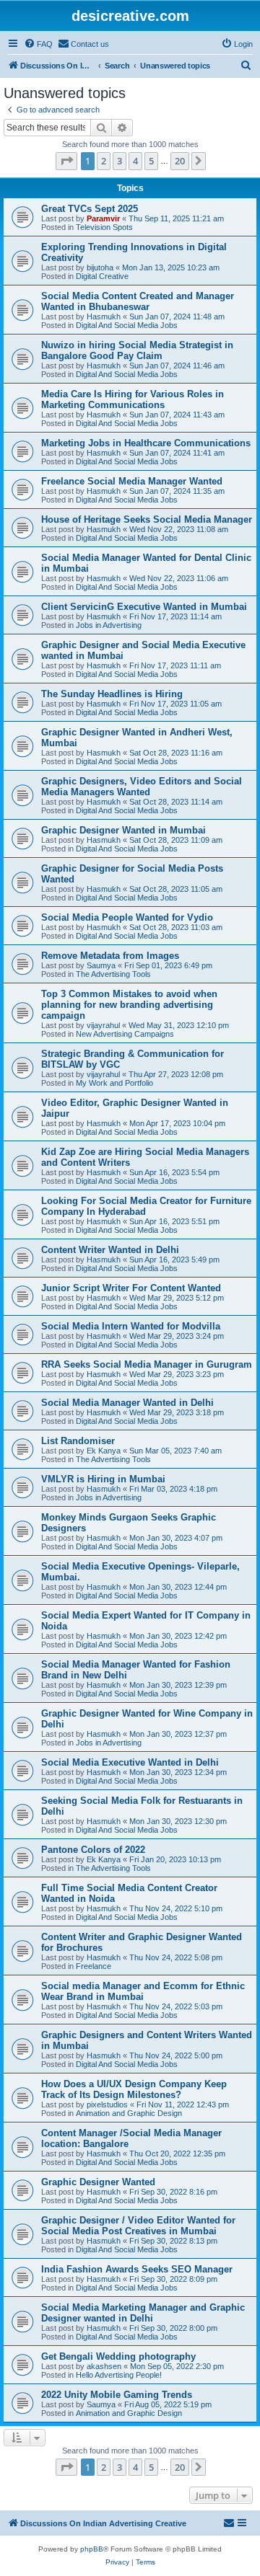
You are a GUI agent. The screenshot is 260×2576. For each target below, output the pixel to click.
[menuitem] (38, 44)
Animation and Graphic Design (129, 2113)
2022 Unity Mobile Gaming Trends (117, 2395)
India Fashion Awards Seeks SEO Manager (137, 2269)
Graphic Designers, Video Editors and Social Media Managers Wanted (142, 787)
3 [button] (120, 161)
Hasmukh (104, 317)
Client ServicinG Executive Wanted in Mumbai (144, 607)
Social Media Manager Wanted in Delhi (127, 1403)
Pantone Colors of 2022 (93, 1850)
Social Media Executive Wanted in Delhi (130, 1762)
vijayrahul (103, 1025)
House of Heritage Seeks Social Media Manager (147, 519)
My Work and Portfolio (114, 1083)
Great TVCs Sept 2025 (90, 209)
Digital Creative (102, 276)
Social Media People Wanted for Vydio (127, 917)
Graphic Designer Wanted (98, 2182)
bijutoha (100, 267)
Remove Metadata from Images (110, 956)
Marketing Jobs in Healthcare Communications (146, 443)
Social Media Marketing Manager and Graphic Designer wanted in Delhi (143, 2313)
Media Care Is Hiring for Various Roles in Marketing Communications (133, 399)
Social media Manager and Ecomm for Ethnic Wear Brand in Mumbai (143, 1991)
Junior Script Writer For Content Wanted (131, 1288)
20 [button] (180, 161)
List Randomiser (78, 1441)
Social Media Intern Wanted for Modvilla (131, 1326)
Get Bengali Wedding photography (118, 2356)
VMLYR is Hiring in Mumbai (103, 1479)
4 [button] (135, 161)
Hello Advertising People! (119, 2375)
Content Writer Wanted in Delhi (110, 1250)
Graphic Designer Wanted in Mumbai (123, 830)
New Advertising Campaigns (125, 1034)
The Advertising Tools (113, 974)
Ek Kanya (104, 1451)
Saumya (101, 965)
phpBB (92, 2549)
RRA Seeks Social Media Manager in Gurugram (147, 1364)
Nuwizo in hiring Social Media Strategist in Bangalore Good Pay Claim (137, 350)
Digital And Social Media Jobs (127, 325)
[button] (66, 161)
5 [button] (151, 161)
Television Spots (104, 227)
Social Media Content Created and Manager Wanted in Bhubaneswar (138, 301)
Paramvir (103, 218)
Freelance (94, 1966)
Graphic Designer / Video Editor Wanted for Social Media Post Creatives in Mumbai (138, 2226)
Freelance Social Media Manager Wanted (132, 481)
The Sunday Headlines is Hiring (112, 694)
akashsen (104, 2366)
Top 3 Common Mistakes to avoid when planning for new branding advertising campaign (129, 1005)
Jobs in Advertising (109, 625)
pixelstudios (107, 2104)
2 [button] (104, 161)
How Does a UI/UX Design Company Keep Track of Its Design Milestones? (134, 2089)
